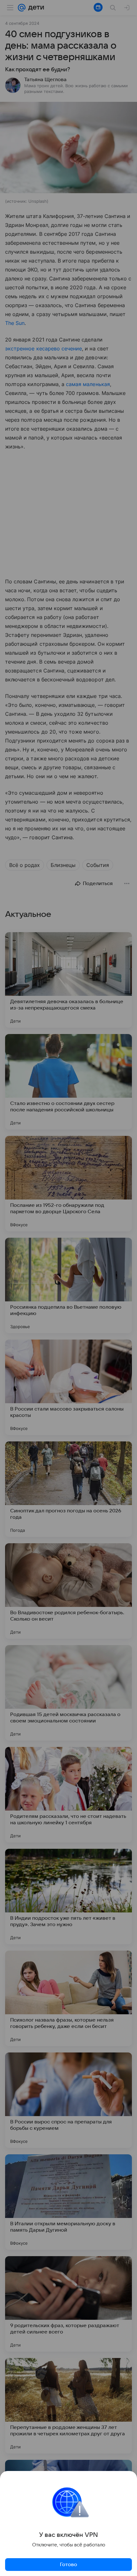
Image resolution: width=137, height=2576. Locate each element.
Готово (68, 2565)
